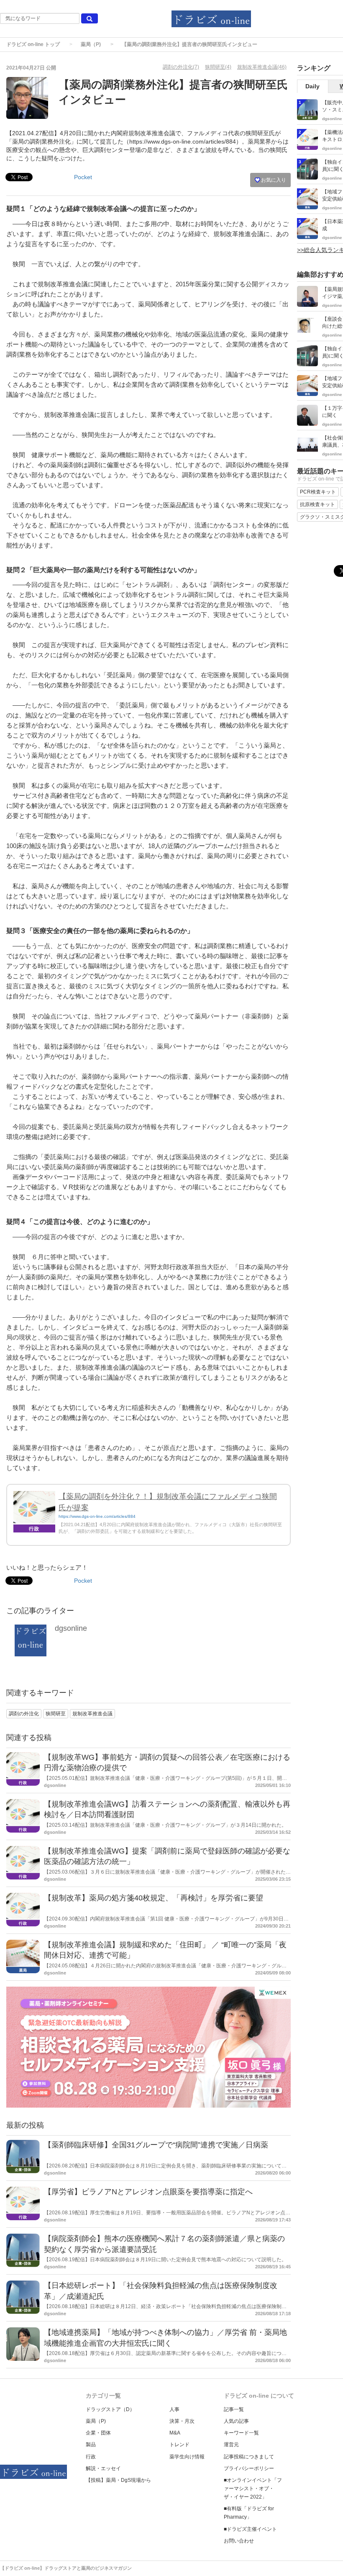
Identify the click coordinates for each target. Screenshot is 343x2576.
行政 (91, 2457)
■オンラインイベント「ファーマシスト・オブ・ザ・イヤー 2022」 (253, 2489)
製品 (91, 2445)
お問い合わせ (239, 2541)
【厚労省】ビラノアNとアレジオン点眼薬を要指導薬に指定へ (148, 2192)
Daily (312, 86)
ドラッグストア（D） (110, 2409)
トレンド (179, 2445)
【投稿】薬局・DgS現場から (118, 2480)
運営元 (231, 2445)
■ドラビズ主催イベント (250, 2529)
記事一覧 (234, 2409)
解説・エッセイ (103, 2468)
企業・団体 (98, 2433)
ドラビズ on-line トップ (33, 44)
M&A (175, 2433)
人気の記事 (236, 2421)
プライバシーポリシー (249, 2468)
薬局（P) (91, 44)
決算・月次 (182, 2421)
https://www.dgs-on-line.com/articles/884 (97, 1516)
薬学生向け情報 (187, 2457)
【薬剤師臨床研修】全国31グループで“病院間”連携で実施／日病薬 (156, 2145)
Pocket (83, 177)
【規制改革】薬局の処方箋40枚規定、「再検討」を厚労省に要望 (154, 1898)
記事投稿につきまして (249, 2457)
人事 (174, 2409)
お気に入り (273, 180)
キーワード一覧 (241, 2433)
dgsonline (71, 1628)
